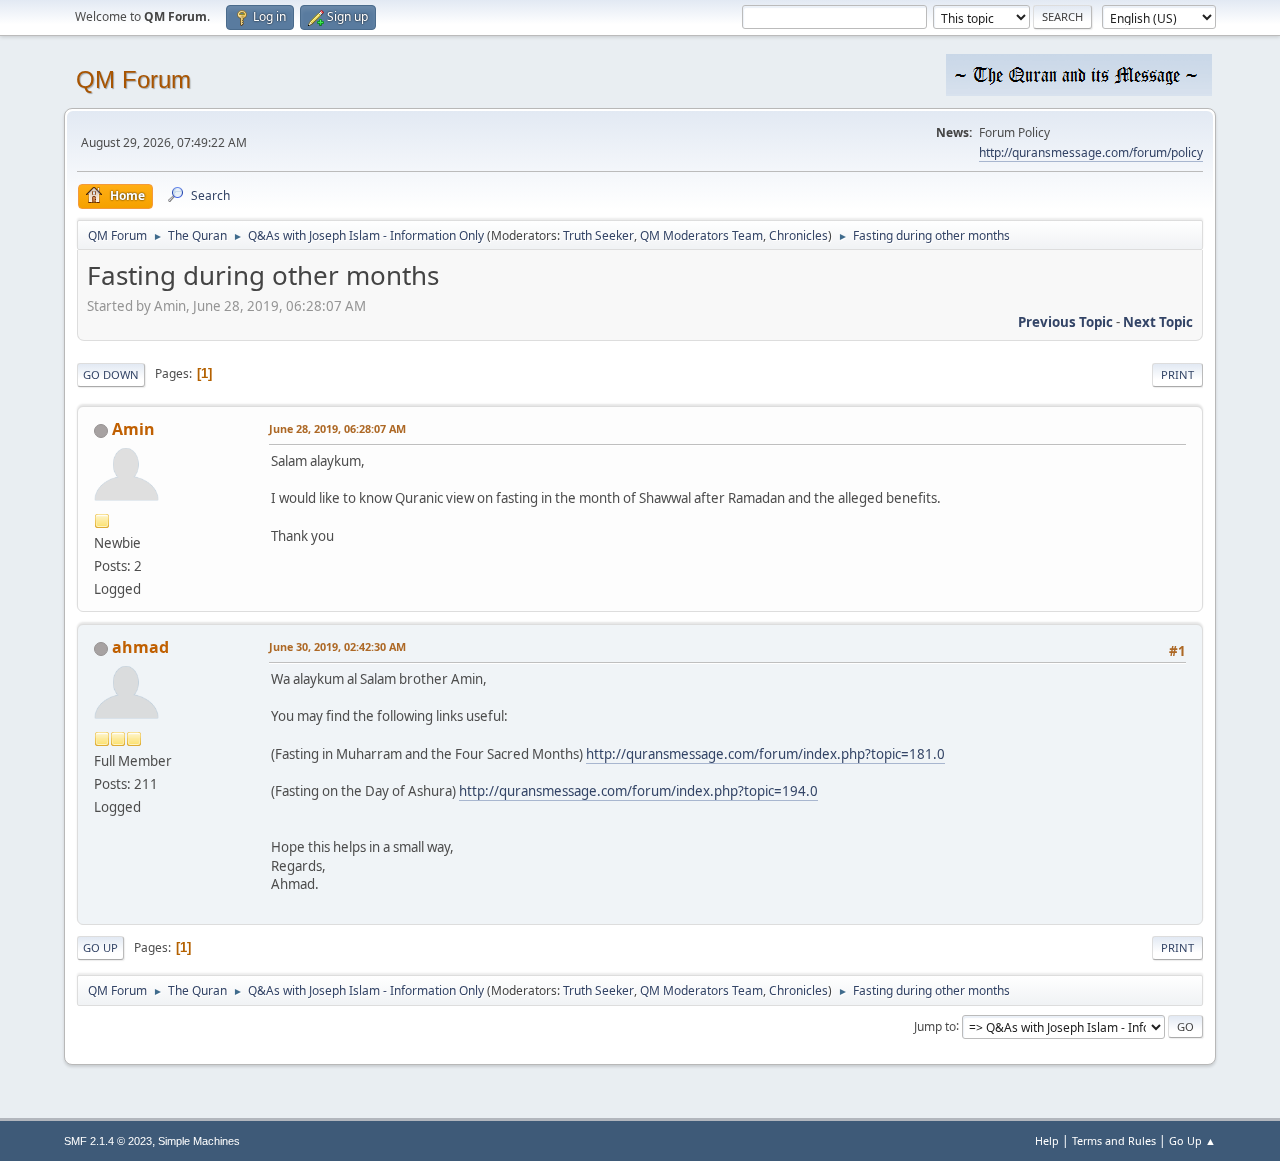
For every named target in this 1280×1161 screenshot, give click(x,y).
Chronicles (798, 235)
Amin (133, 429)
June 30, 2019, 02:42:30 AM (337, 646)
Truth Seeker (598, 235)
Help (1047, 1140)
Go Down (111, 374)
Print (1177, 374)
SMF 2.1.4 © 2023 (108, 1141)
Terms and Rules (1114, 1140)
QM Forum (133, 79)
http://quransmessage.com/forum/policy (1091, 152)
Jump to (935, 1025)
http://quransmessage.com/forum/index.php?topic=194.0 (638, 791)
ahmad (140, 647)
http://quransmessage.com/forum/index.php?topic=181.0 (765, 754)
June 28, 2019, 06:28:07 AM (337, 428)
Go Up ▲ (1192, 1140)
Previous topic (1065, 322)
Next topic (1158, 322)
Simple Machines (199, 1141)
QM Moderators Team (701, 235)
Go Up (100, 947)
